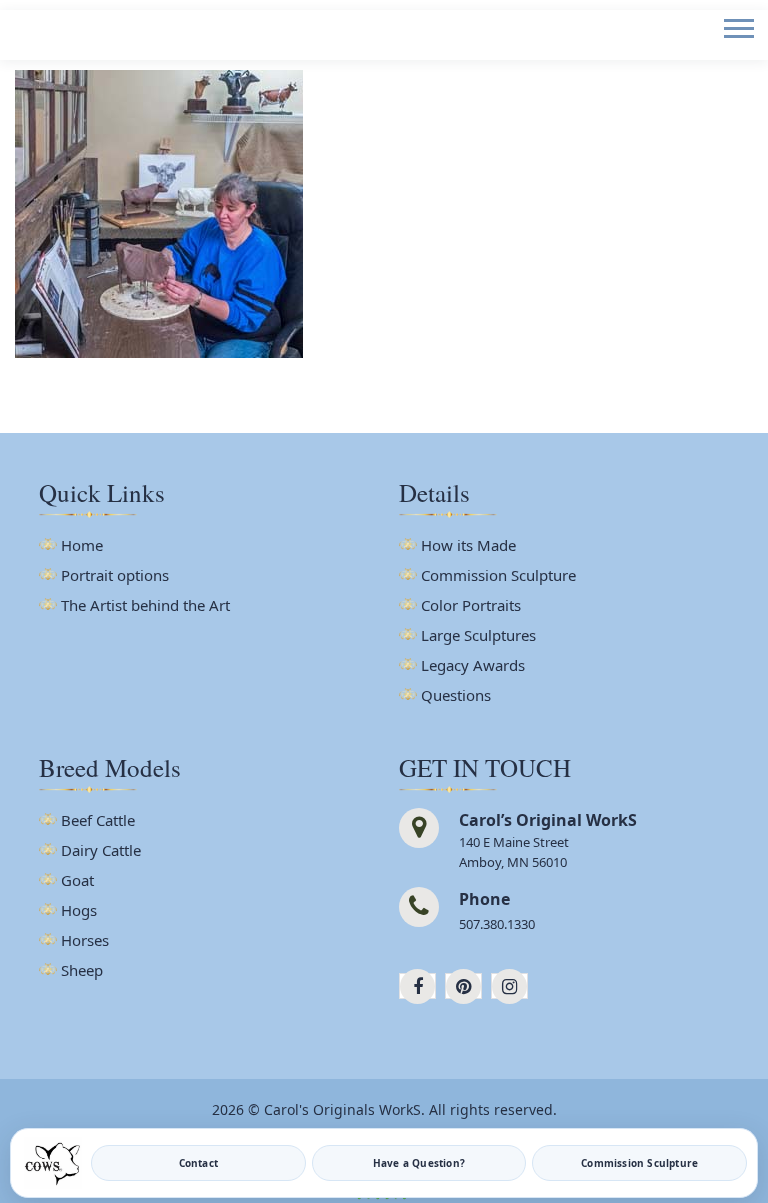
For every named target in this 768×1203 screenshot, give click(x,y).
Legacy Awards (473, 666)
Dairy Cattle (101, 851)
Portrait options (115, 576)
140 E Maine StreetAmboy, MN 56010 (514, 852)
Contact (198, 1163)
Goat (77, 881)
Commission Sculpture (498, 576)
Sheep (82, 971)
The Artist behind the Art (145, 606)
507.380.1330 (497, 924)
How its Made (468, 546)
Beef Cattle (98, 821)
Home (82, 546)
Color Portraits (471, 606)
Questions (456, 696)
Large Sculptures (478, 636)
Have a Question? (419, 1163)
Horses (85, 941)
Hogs (79, 911)
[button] (737, 44)
